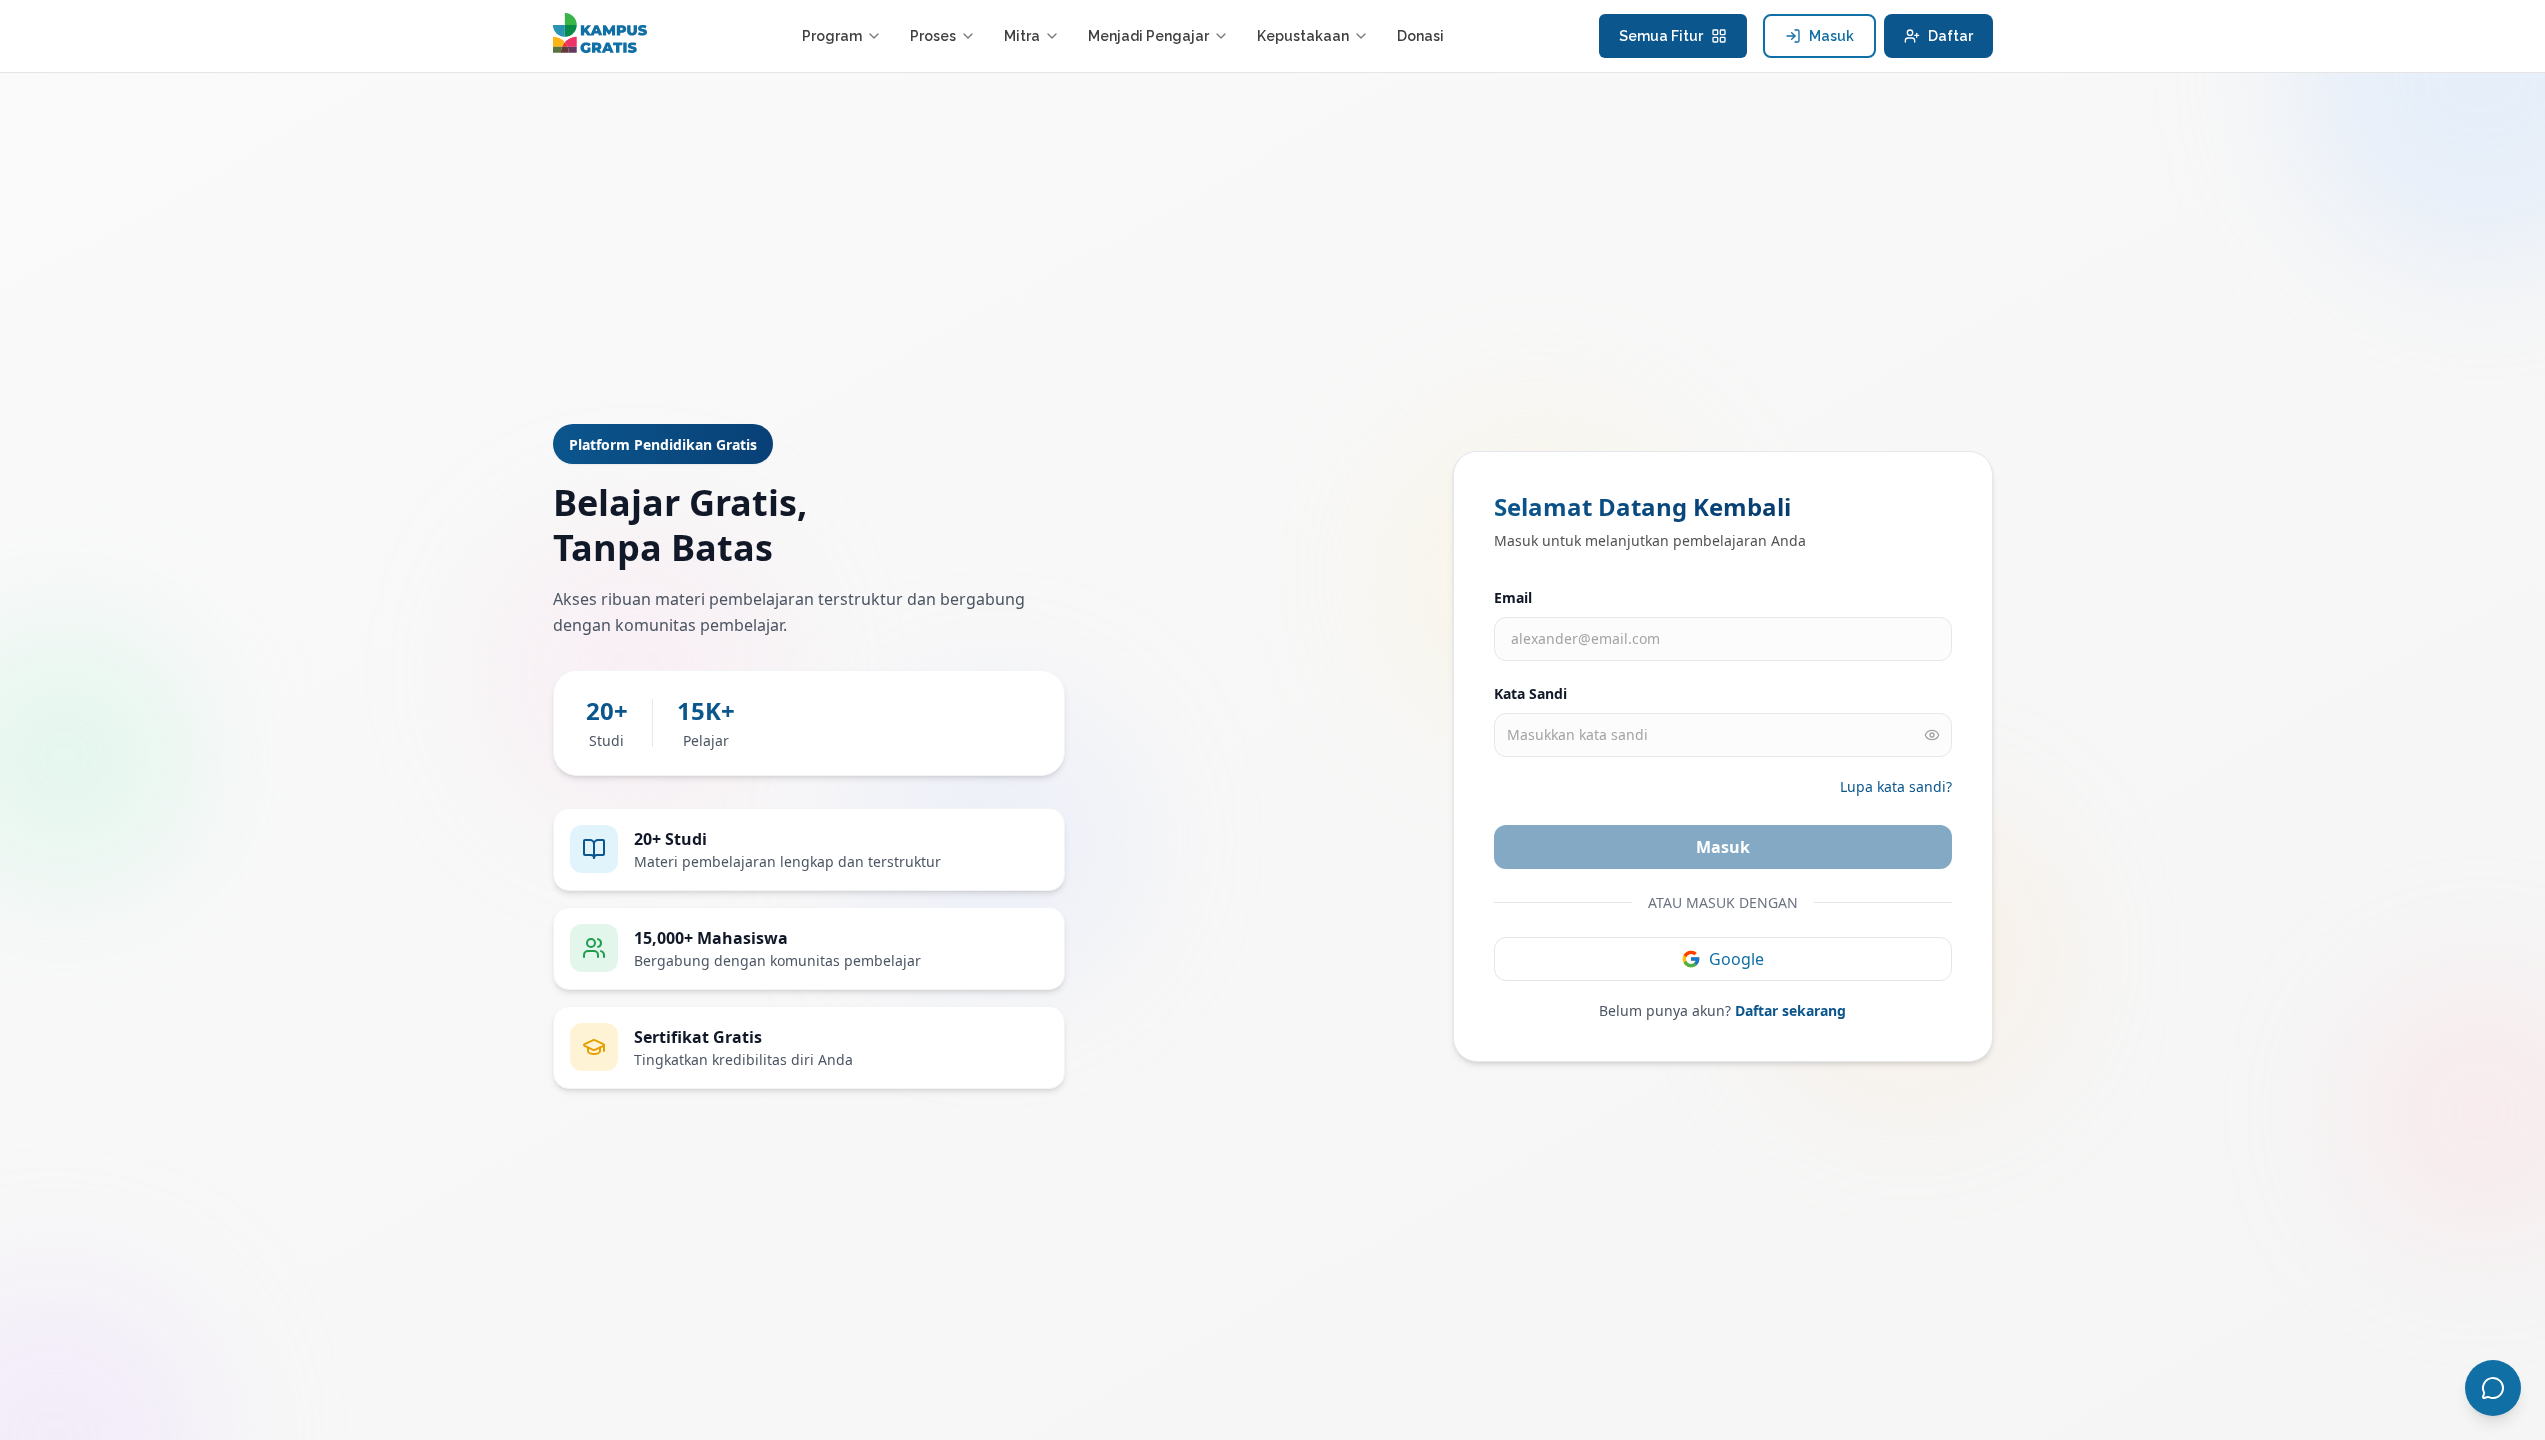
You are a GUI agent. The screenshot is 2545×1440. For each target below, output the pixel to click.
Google (1736, 959)
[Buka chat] (2493, 1388)
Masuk (1831, 36)
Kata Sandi (1530, 693)
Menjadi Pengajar (1148, 36)
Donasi (1420, 36)
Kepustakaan (1303, 36)
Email (1513, 597)
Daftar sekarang (1790, 1010)
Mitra (1022, 36)
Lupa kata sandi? (1896, 786)
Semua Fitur (1661, 36)
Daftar (1950, 36)
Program (832, 36)
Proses (933, 36)
